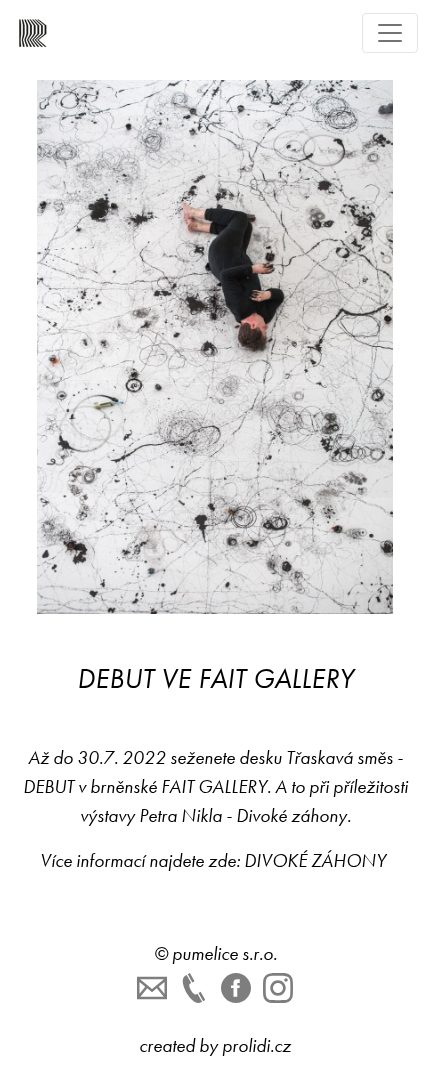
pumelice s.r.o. (224, 953)
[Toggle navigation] (390, 33)
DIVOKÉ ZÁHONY (317, 860)
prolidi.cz (256, 1045)
